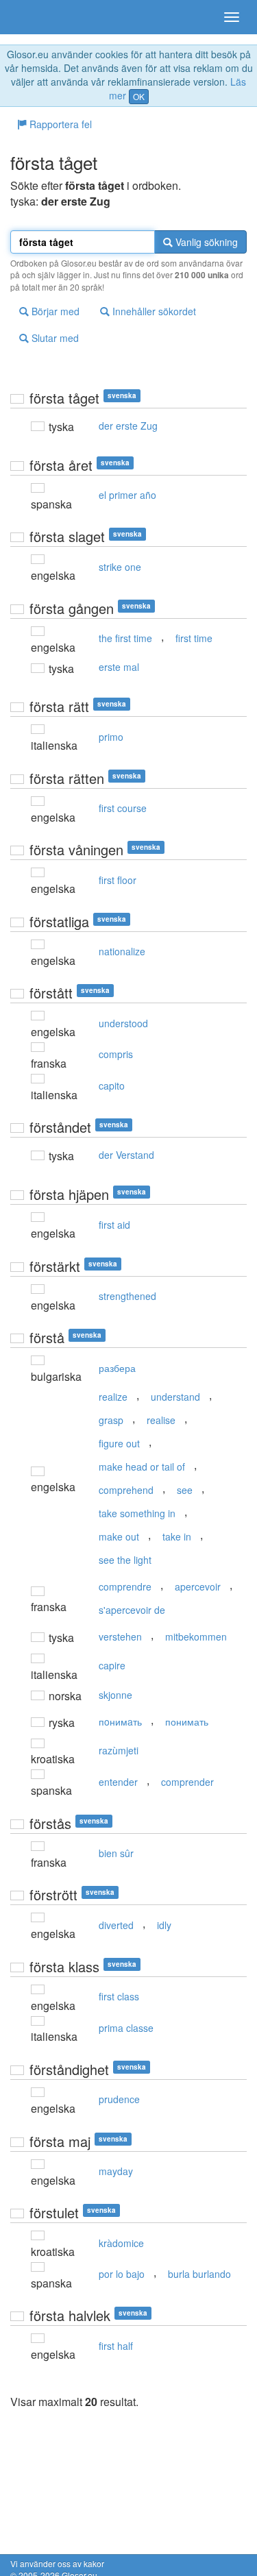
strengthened (127, 1296)
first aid (114, 1225)
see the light (125, 1560)
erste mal (119, 667)
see (185, 1490)
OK (139, 96)
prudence (119, 2099)
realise (161, 1420)
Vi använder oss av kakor (57, 2563)
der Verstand (126, 1155)
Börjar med (54, 311)
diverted (116, 1925)
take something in (137, 1513)
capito (112, 1085)
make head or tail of (142, 1467)
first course (123, 808)
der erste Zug (128, 426)
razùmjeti (119, 1750)
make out (119, 1536)
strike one (120, 567)
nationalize (122, 951)
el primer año (127, 495)
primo (111, 737)
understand (175, 1397)
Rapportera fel (59, 124)
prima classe (126, 2028)
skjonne (115, 1695)
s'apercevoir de (132, 1610)
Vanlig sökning (205, 242)
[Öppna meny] (232, 17)
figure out (119, 1443)
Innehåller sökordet (153, 311)
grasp (111, 1420)
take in (177, 1536)
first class (119, 1996)
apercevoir (198, 1586)
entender (118, 1782)
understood (123, 1023)
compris (116, 1054)
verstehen (120, 1636)
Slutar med (54, 338)
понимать (187, 1721)
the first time (125, 638)
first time (194, 638)
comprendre (125, 1586)
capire (112, 1665)
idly (164, 1925)
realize (113, 1397)
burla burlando (199, 2274)
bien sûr (116, 1853)
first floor (118, 880)
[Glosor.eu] (34, 17)
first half (116, 2346)
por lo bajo (122, 2274)
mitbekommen (196, 1636)
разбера (117, 1368)
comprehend (126, 1490)
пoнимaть (120, 1721)
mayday (116, 2171)
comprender (187, 1782)
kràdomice (121, 2243)
